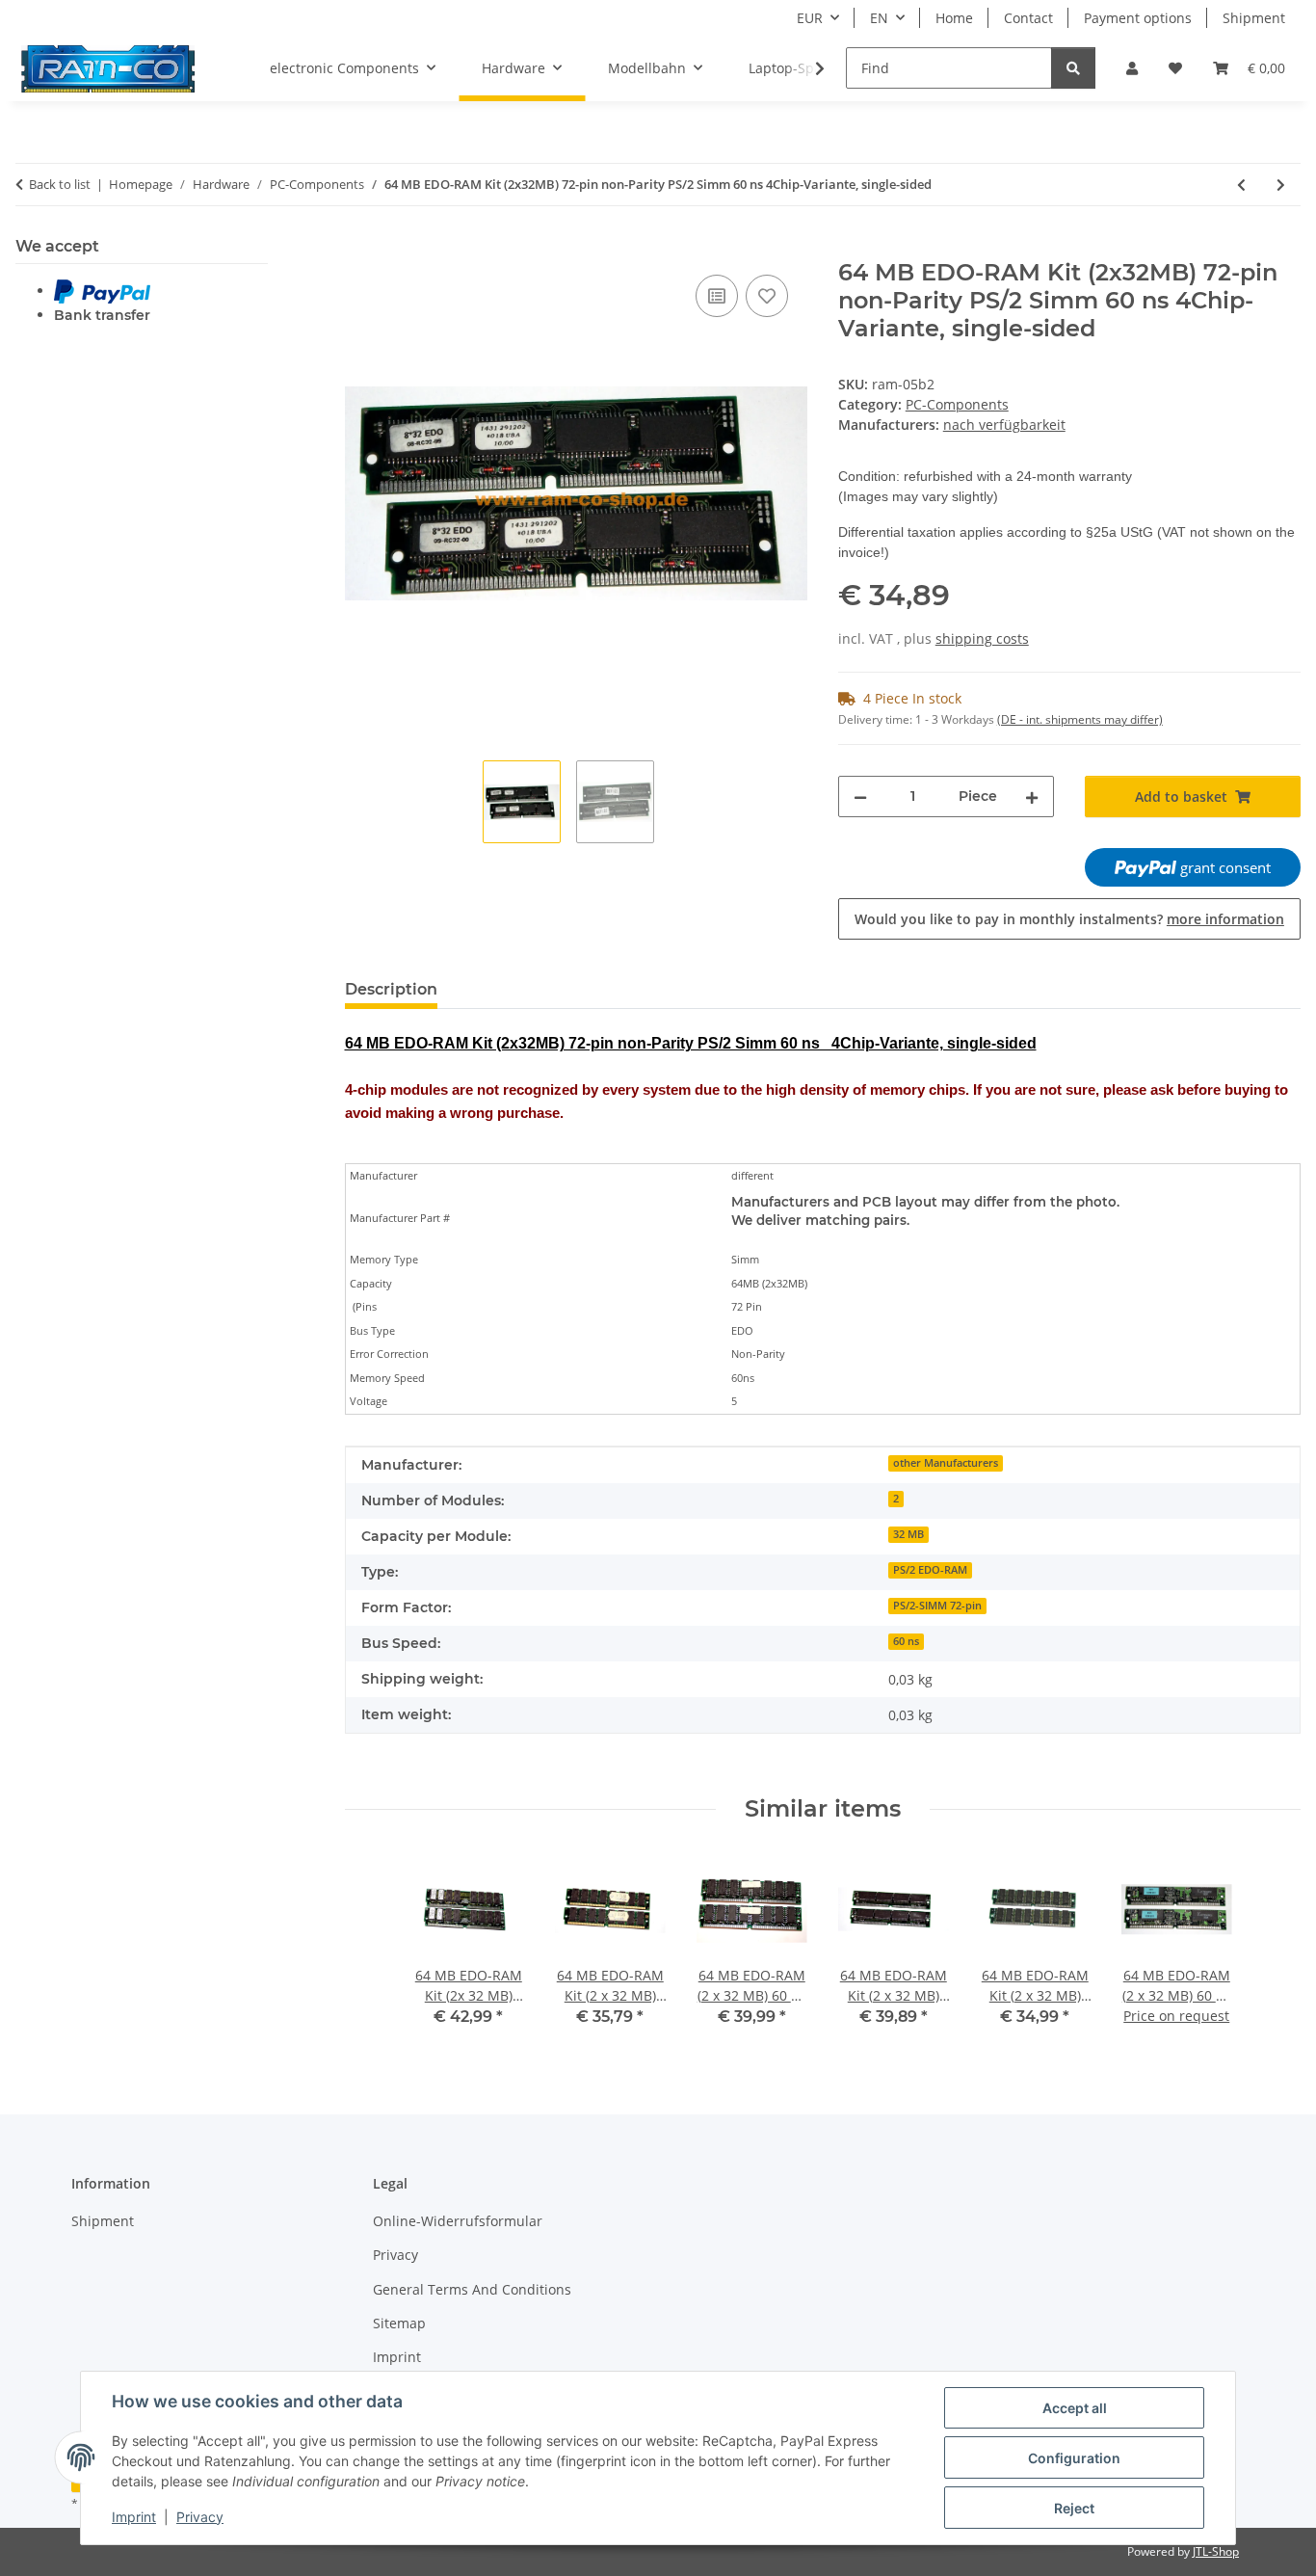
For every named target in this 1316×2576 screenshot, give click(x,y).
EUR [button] (810, 18)
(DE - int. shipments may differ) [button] (1080, 719)
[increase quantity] (1032, 797)
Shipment (1254, 18)
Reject (1074, 2508)
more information (1225, 919)
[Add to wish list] (767, 296)
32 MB (908, 1534)
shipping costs (982, 638)
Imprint (134, 2517)
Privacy (200, 2517)
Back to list (60, 184)
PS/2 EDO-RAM (930, 1570)
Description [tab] (391, 989)
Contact (1028, 18)
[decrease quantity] (860, 797)
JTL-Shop (1216, 2551)
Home (954, 18)
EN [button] (879, 18)
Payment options (1138, 18)
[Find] (1073, 68)
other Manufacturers (946, 1463)
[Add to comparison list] (717, 296)
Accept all (1075, 2408)
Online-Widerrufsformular (458, 2221)
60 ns (906, 1641)
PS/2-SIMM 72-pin (937, 1606)
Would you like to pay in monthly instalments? (1069, 919)
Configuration (1074, 2458)
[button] (1132, 68)
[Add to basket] (360, 249)
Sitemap (399, 2323)
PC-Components (957, 404)
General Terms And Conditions (472, 2289)
